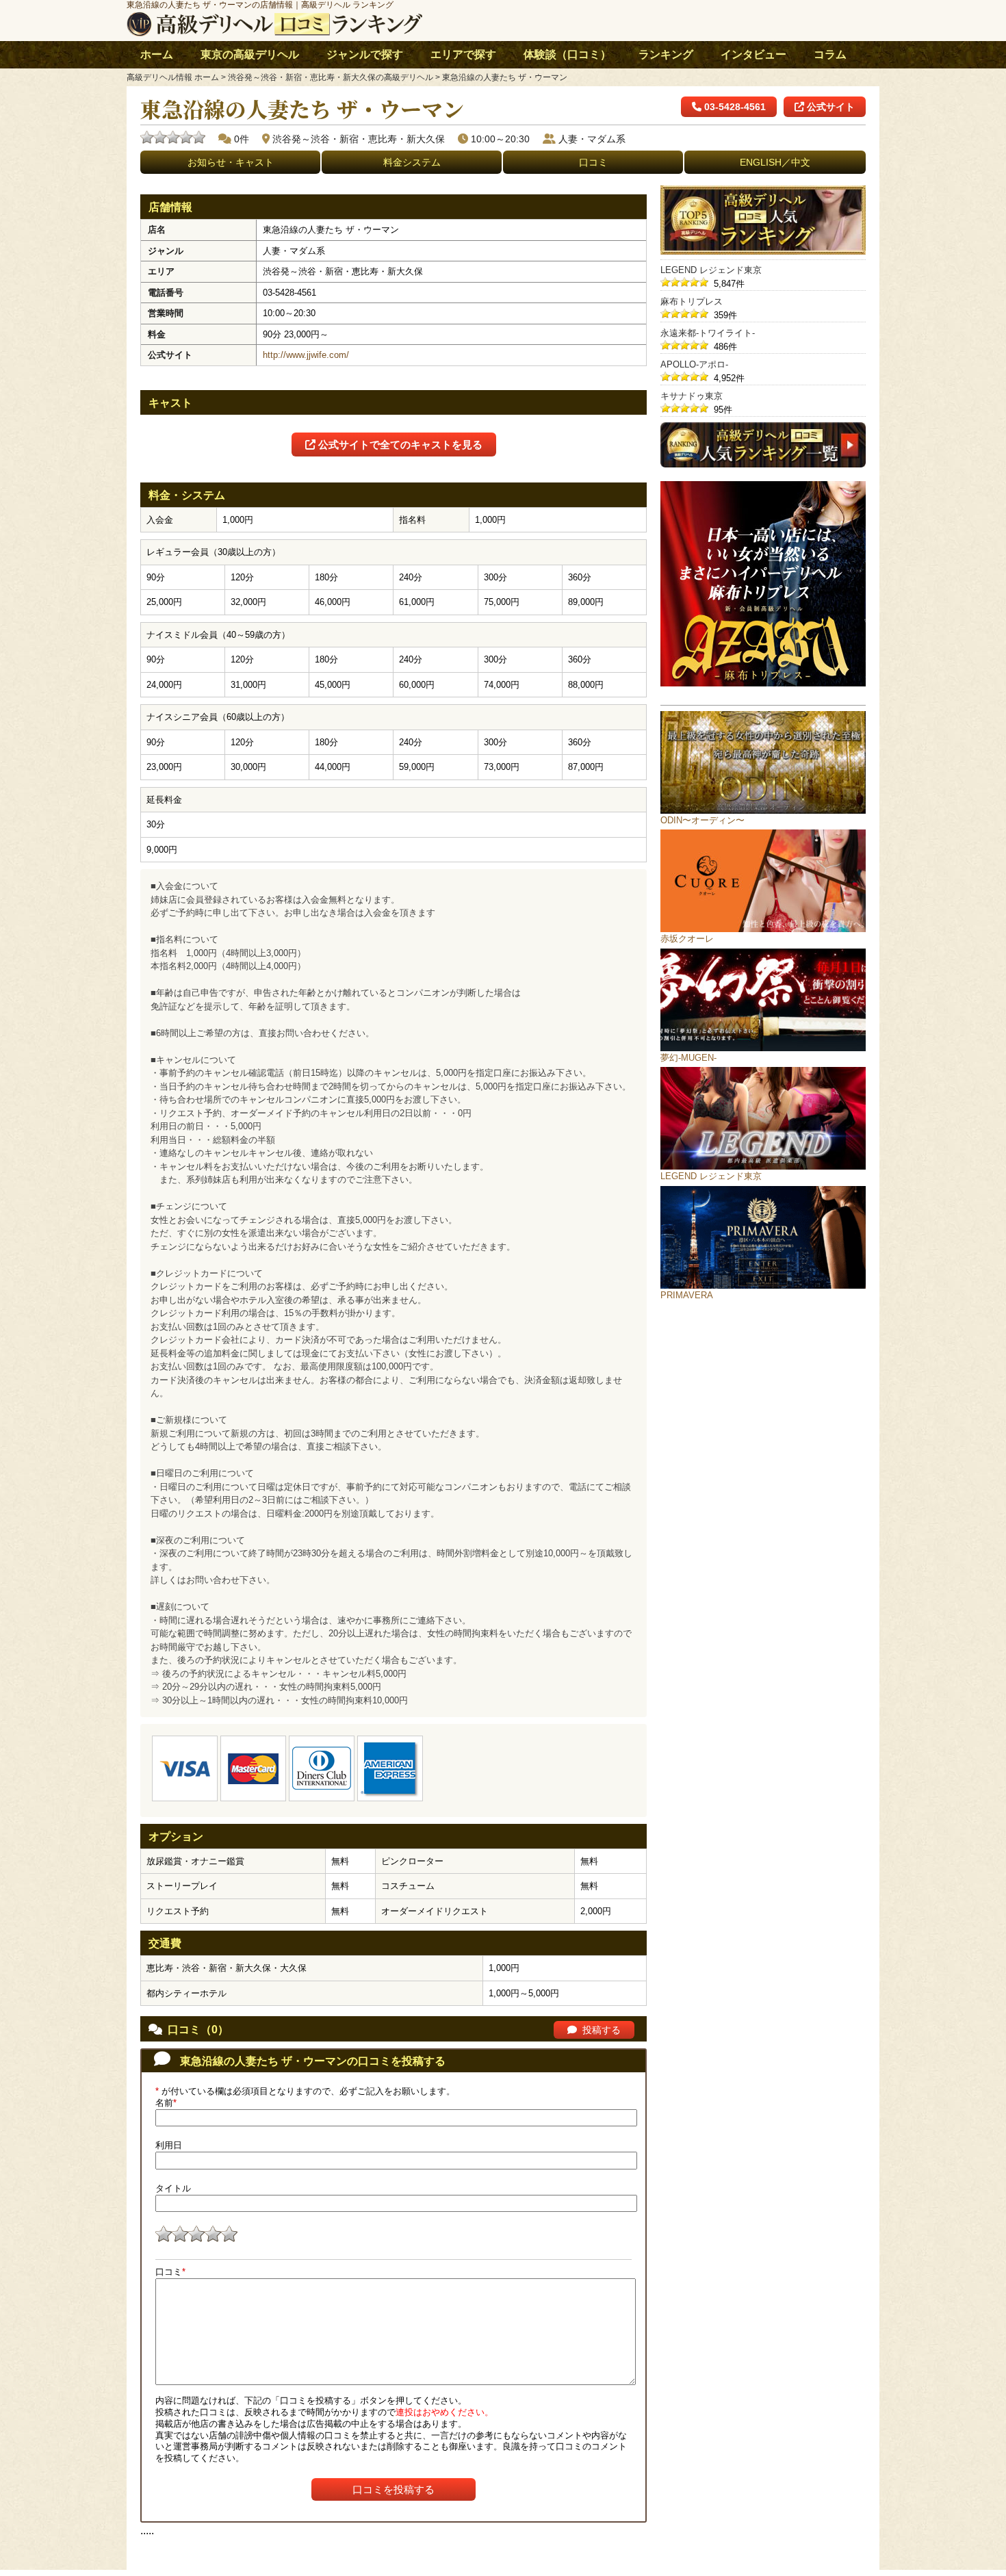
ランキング (666, 54)
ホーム (157, 54)
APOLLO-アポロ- (694, 364)
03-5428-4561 (734, 107)
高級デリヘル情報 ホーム (173, 77)
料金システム (412, 162)
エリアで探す (463, 54)
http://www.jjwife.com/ (306, 355)
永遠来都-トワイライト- (708, 333)
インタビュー (753, 54)
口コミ (593, 162)
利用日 (169, 2145)
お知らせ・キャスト (231, 162)
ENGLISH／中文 (775, 162)
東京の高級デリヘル (250, 54)
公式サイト (829, 107)
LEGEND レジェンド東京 (711, 270)
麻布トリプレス (692, 301)
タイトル (173, 2188)
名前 (166, 2103)
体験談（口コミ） (567, 54)
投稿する (602, 2030)
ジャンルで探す (365, 54)
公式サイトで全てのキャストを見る (399, 445)
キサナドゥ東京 (692, 396)
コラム (830, 54)
